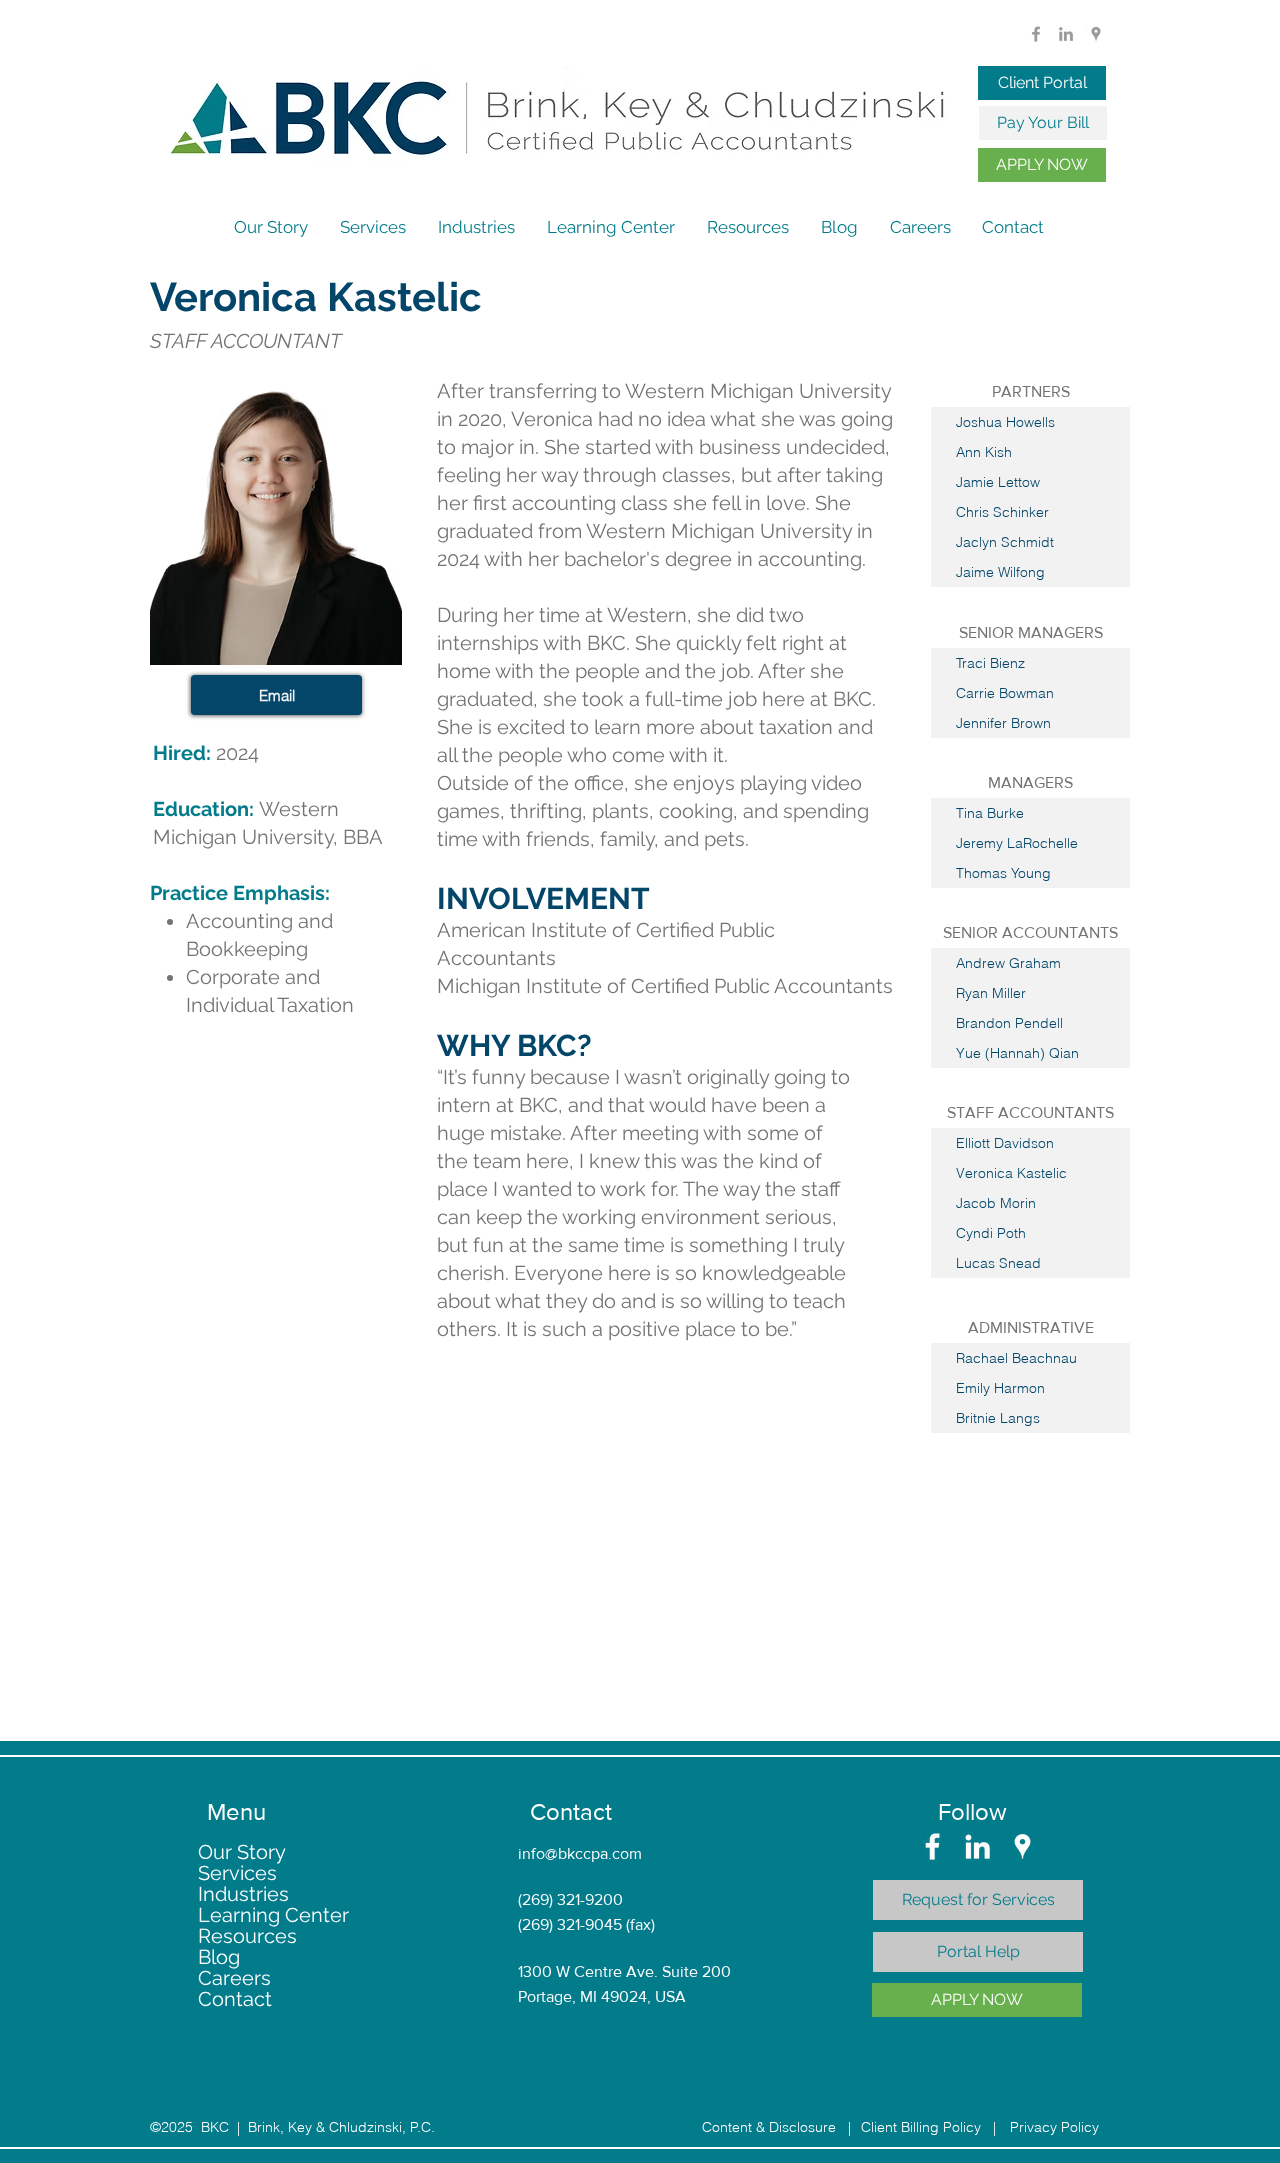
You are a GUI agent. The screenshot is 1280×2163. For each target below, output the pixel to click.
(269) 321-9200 (570, 1899)
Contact (235, 1999)
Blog (219, 1957)
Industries (243, 1894)
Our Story (242, 1852)
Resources (247, 1936)
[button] (1030, 392)
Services (237, 1873)
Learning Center (273, 1915)
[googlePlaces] (1096, 34)
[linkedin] (1066, 34)
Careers (234, 1978)
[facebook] (1036, 34)
